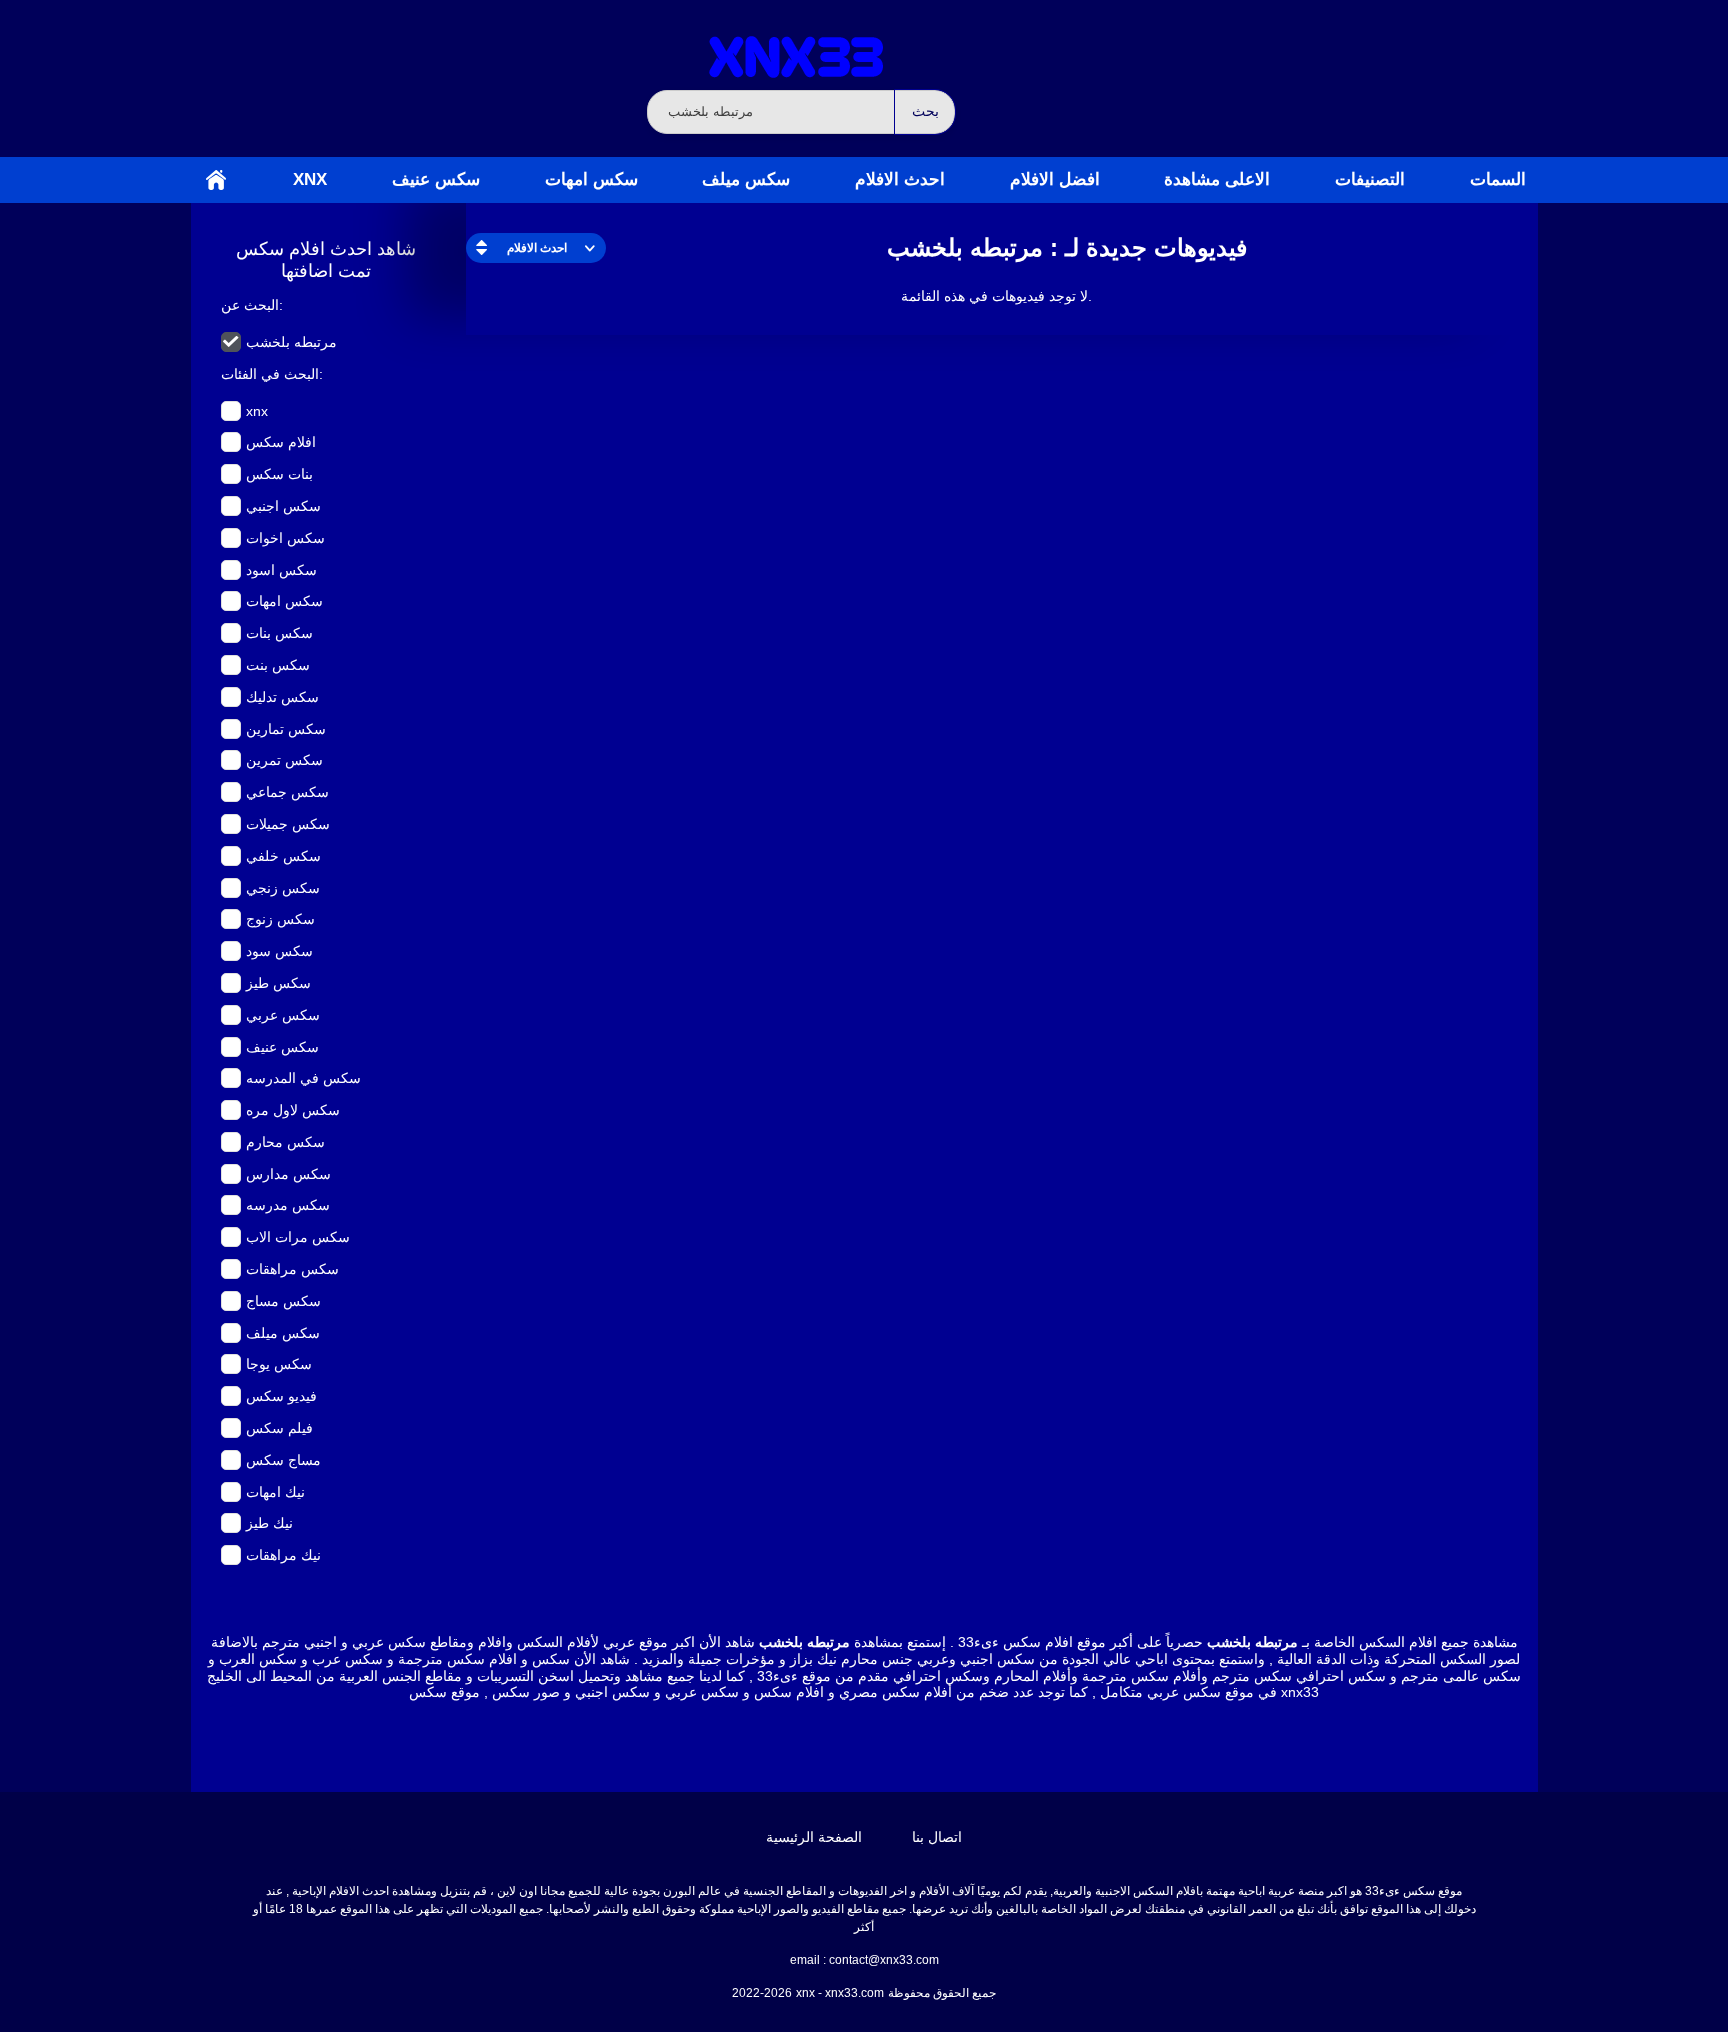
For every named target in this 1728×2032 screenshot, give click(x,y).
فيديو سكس (281, 1396)
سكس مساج (283, 1301)
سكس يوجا (279, 1364)
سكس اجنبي (283, 506)
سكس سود (279, 951)
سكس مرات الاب (298, 1237)
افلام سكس (281, 442)
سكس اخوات (285, 538)
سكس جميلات (288, 824)
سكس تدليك (282, 697)
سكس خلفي (283, 856)
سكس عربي (283, 1015)
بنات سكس (279, 474)
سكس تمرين (284, 760)
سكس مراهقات (292, 1269)
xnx (310, 179)
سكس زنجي (283, 888)
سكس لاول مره (293, 1110)
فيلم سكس (279, 1428)
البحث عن (250, 305)
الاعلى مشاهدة (1217, 179)
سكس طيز (278, 983)
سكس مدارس (288, 1174)
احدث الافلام (900, 179)
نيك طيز (269, 1523)
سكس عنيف (436, 179)
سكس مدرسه (288, 1205)
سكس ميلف (746, 179)
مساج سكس (283, 1460)
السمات (1498, 179)
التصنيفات (1370, 179)
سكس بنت (278, 665)
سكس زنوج (280, 919)
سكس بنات (279, 633)
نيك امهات (275, 1492)
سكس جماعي (287, 792)
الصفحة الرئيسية (216, 180)
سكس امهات (591, 179)
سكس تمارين (286, 729)
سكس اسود (281, 570)
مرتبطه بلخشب (291, 342)
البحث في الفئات (270, 374)
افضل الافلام (1055, 179)
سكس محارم (285, 1142)
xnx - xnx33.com (840, 1993)
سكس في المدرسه (303, 1078)
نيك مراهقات (283, 1555)
